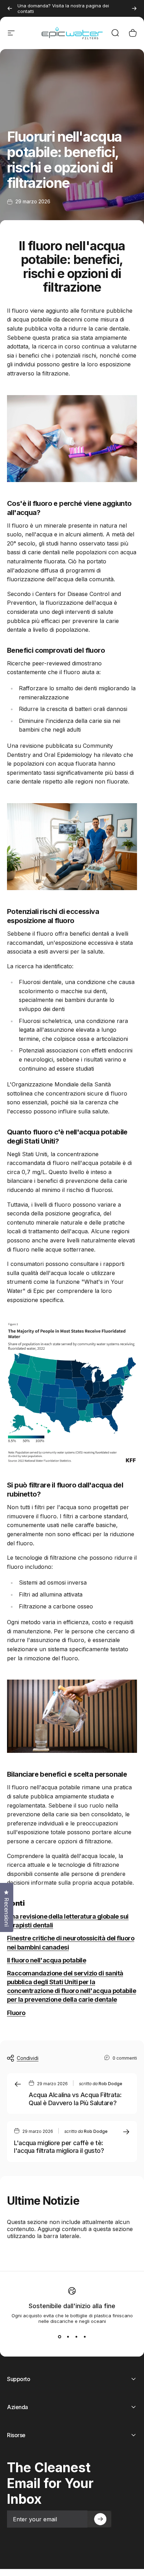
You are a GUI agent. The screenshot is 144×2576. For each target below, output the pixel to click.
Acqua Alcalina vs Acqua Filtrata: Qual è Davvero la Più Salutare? (75, 2099)
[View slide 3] (76, 2337)
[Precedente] (10, 8)
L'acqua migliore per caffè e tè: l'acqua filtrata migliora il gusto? (59, 2147)
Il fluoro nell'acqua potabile (46, 1960)
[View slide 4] (85, 2337)
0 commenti (125, 2058)
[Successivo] (134, 8)
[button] (100, 2519)
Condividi (28, 2058)
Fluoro (16, 2013)
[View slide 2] (68, 2337)
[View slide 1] (59, 2337)
